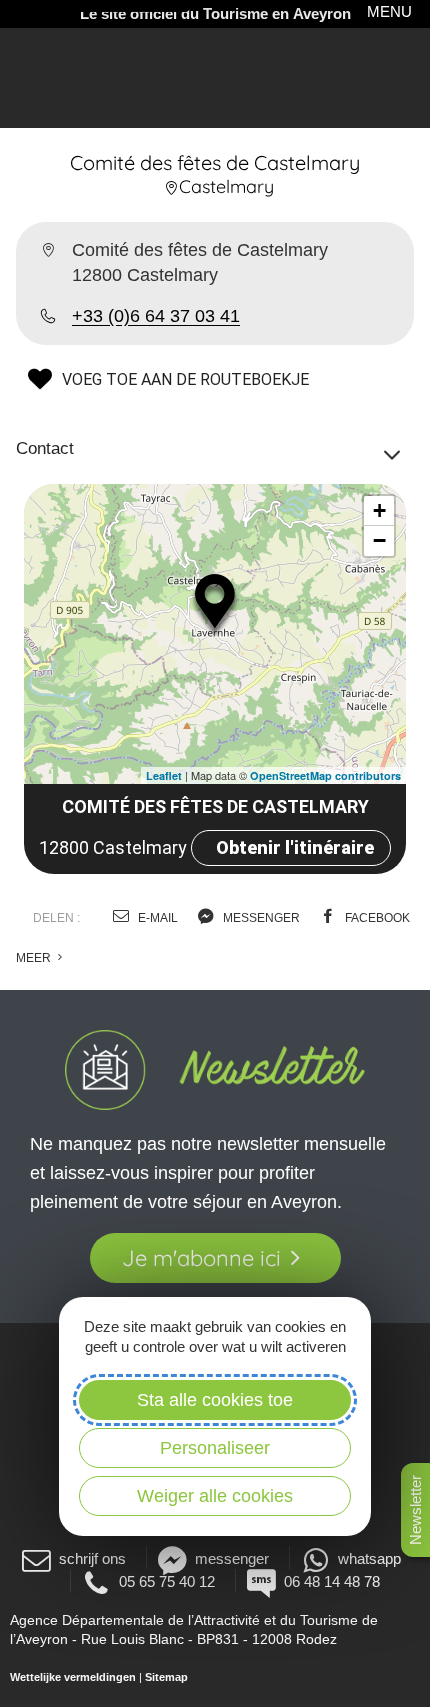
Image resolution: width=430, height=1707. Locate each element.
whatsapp (369, 1558)
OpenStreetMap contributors (325, 775)
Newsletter (415, 1510)
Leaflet (164, 775)
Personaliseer (215, 1448)
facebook (376, 918)
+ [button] (379, 510)
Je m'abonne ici (201, 1258)
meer (35, 958)
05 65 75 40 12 (167, 1581)
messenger (260, 918)
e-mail (156, 918)
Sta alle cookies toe (215, 1400)
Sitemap (166, 1677)
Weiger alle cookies (215, 1496)
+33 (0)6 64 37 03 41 (156, 316)
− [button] (379, 540)
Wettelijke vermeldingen (73, 1677)
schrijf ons (92, 1558)
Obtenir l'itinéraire (295, 847)
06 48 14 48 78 (332, 1581)
